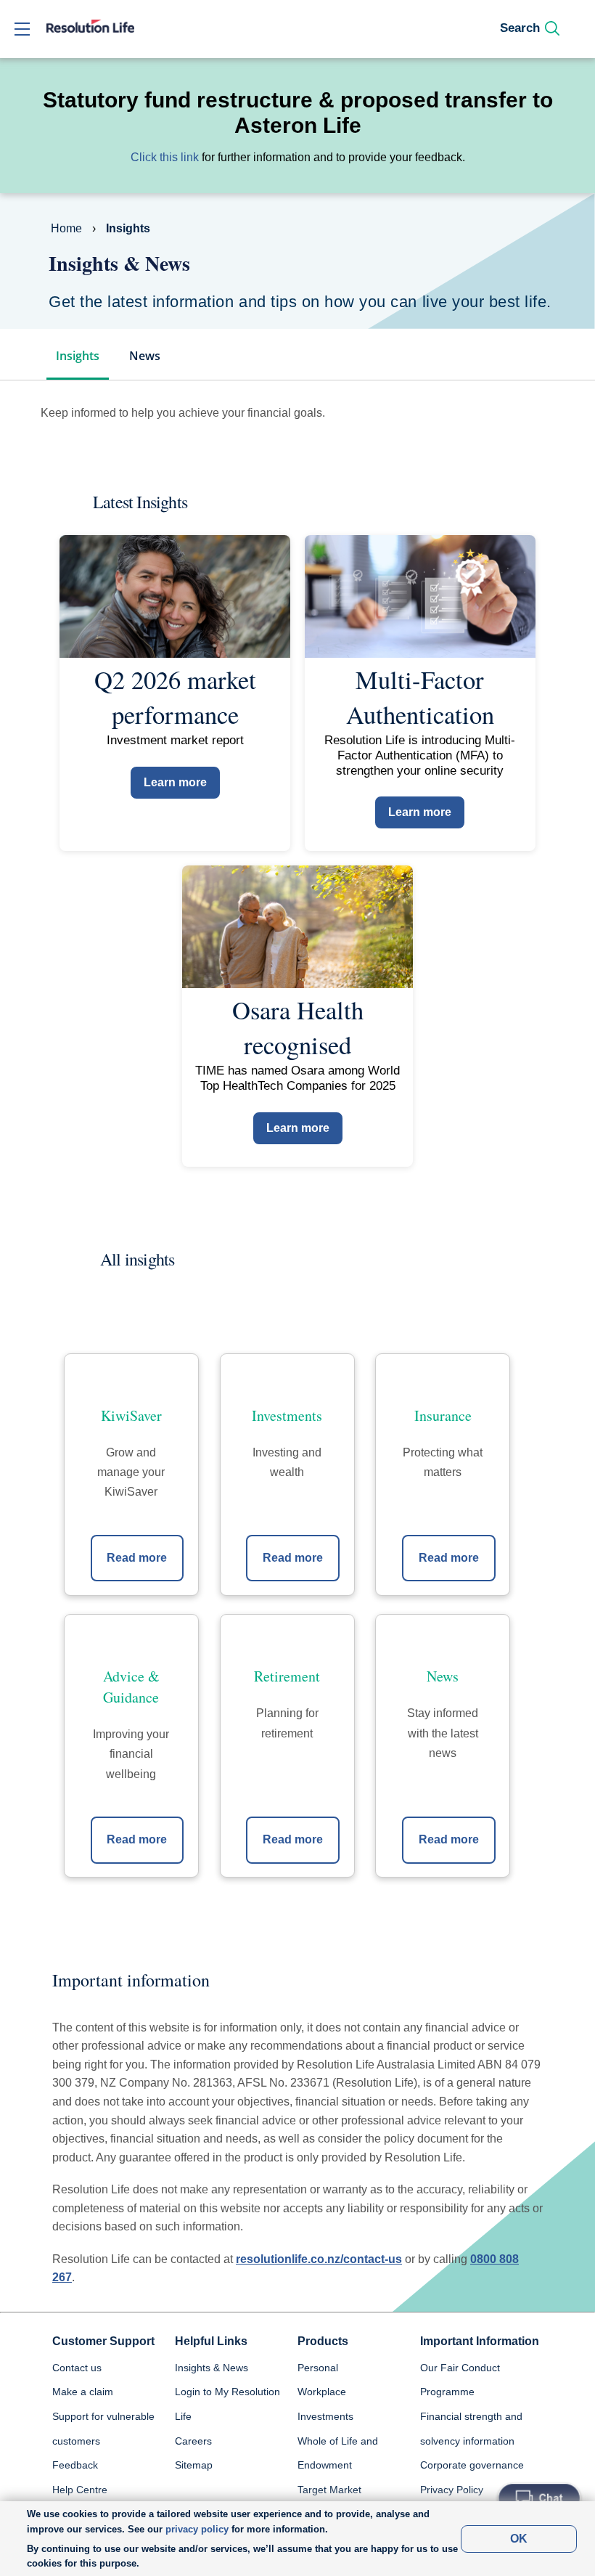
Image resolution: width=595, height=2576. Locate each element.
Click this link (165, 157)
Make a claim (83, 2392)
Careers (193, 2441)
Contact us (77, 2368)
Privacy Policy (452, 2490)
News (145, 356)
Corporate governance (472, 2465)
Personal (318, 2368)
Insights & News (212, 2368)
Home (66, 228)
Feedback (75, 2465)
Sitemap (194, 2465)
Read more (137, 1558)
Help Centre (80, 2490)
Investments (325, 2416)
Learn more (175, 782)
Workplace (322, 2392)
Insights (78, 356)
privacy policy (197, 2529)
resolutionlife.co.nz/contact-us (319, 2259)
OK (519, 2539)
